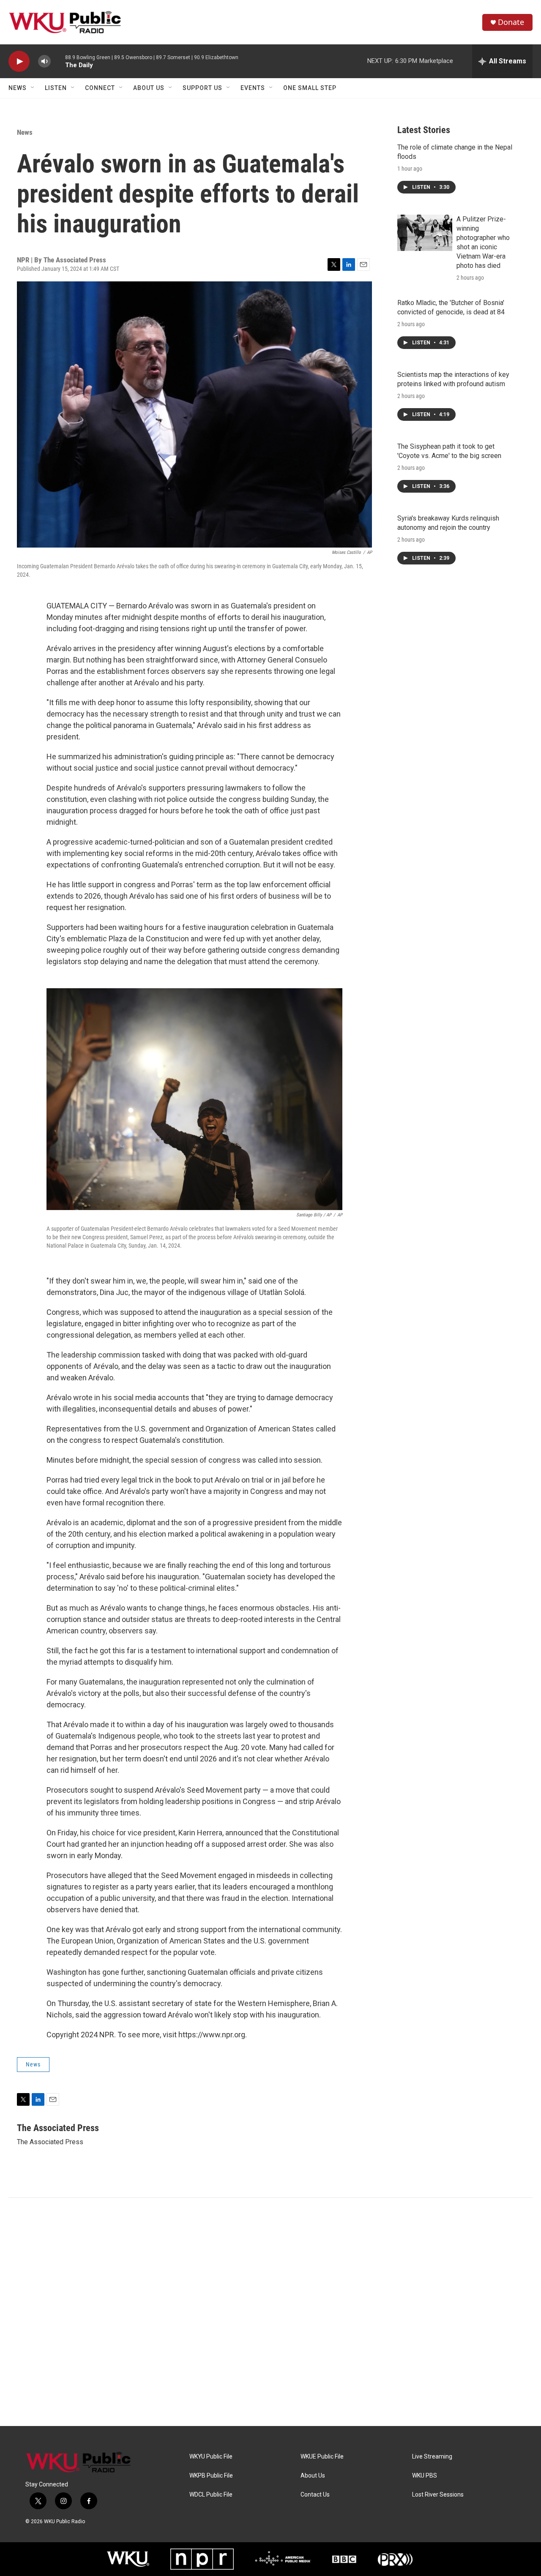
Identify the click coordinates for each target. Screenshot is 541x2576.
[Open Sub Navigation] (33, 88)
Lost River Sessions (438, 2495)
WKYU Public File (211, 2457)
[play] (19, 61)
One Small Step (310, 88)
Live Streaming (432, 2457)
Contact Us (315, 2495)
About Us (149, 88)
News (18, 88)
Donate (511, 22)
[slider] (58, 61)
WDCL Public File (211, 2495)
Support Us (202, 88)
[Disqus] (270, 2312)
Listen (56, 88)
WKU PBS (425, 2476)
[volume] (44, 61)
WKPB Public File (211, 2476)
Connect (100, 88)
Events (253, 88)
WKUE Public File (322, 2457)
